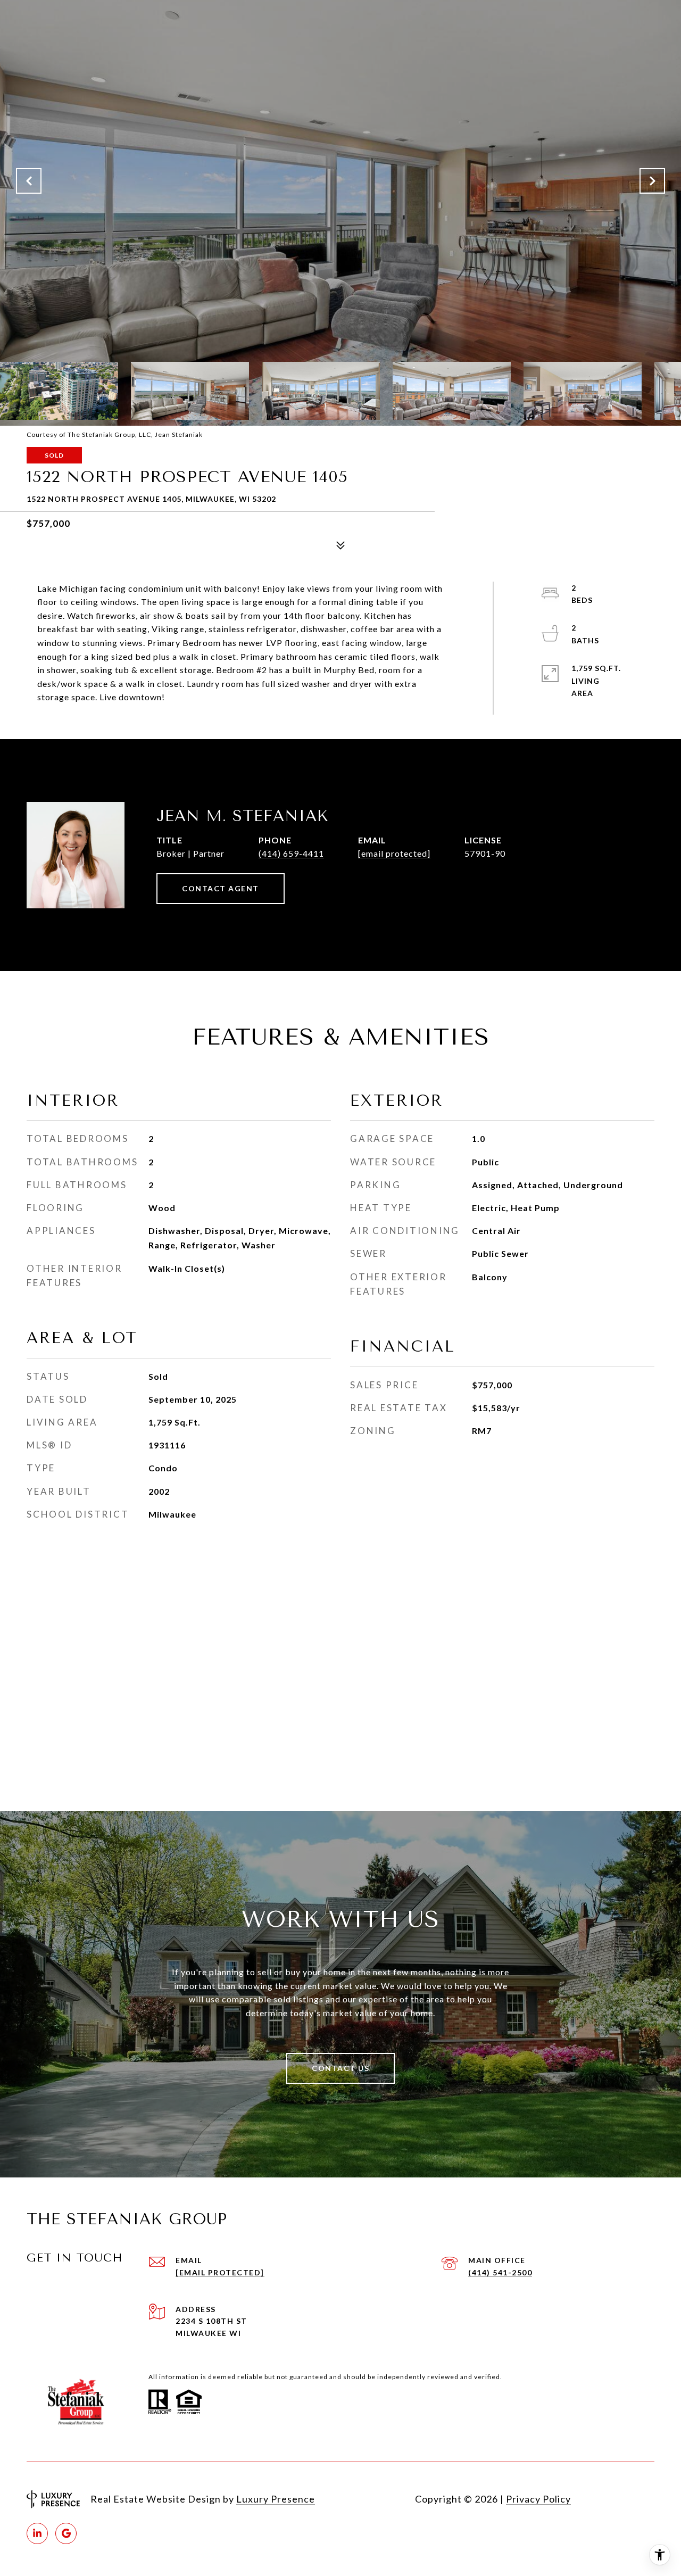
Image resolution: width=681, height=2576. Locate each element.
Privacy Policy (538, 2499)
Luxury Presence (276, 2499)
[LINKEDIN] (37, 2533)
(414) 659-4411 (291, 853)
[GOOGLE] (66, 2533)
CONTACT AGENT (221, 888)
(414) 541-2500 (500, 2272)
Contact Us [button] (340, 2068)
